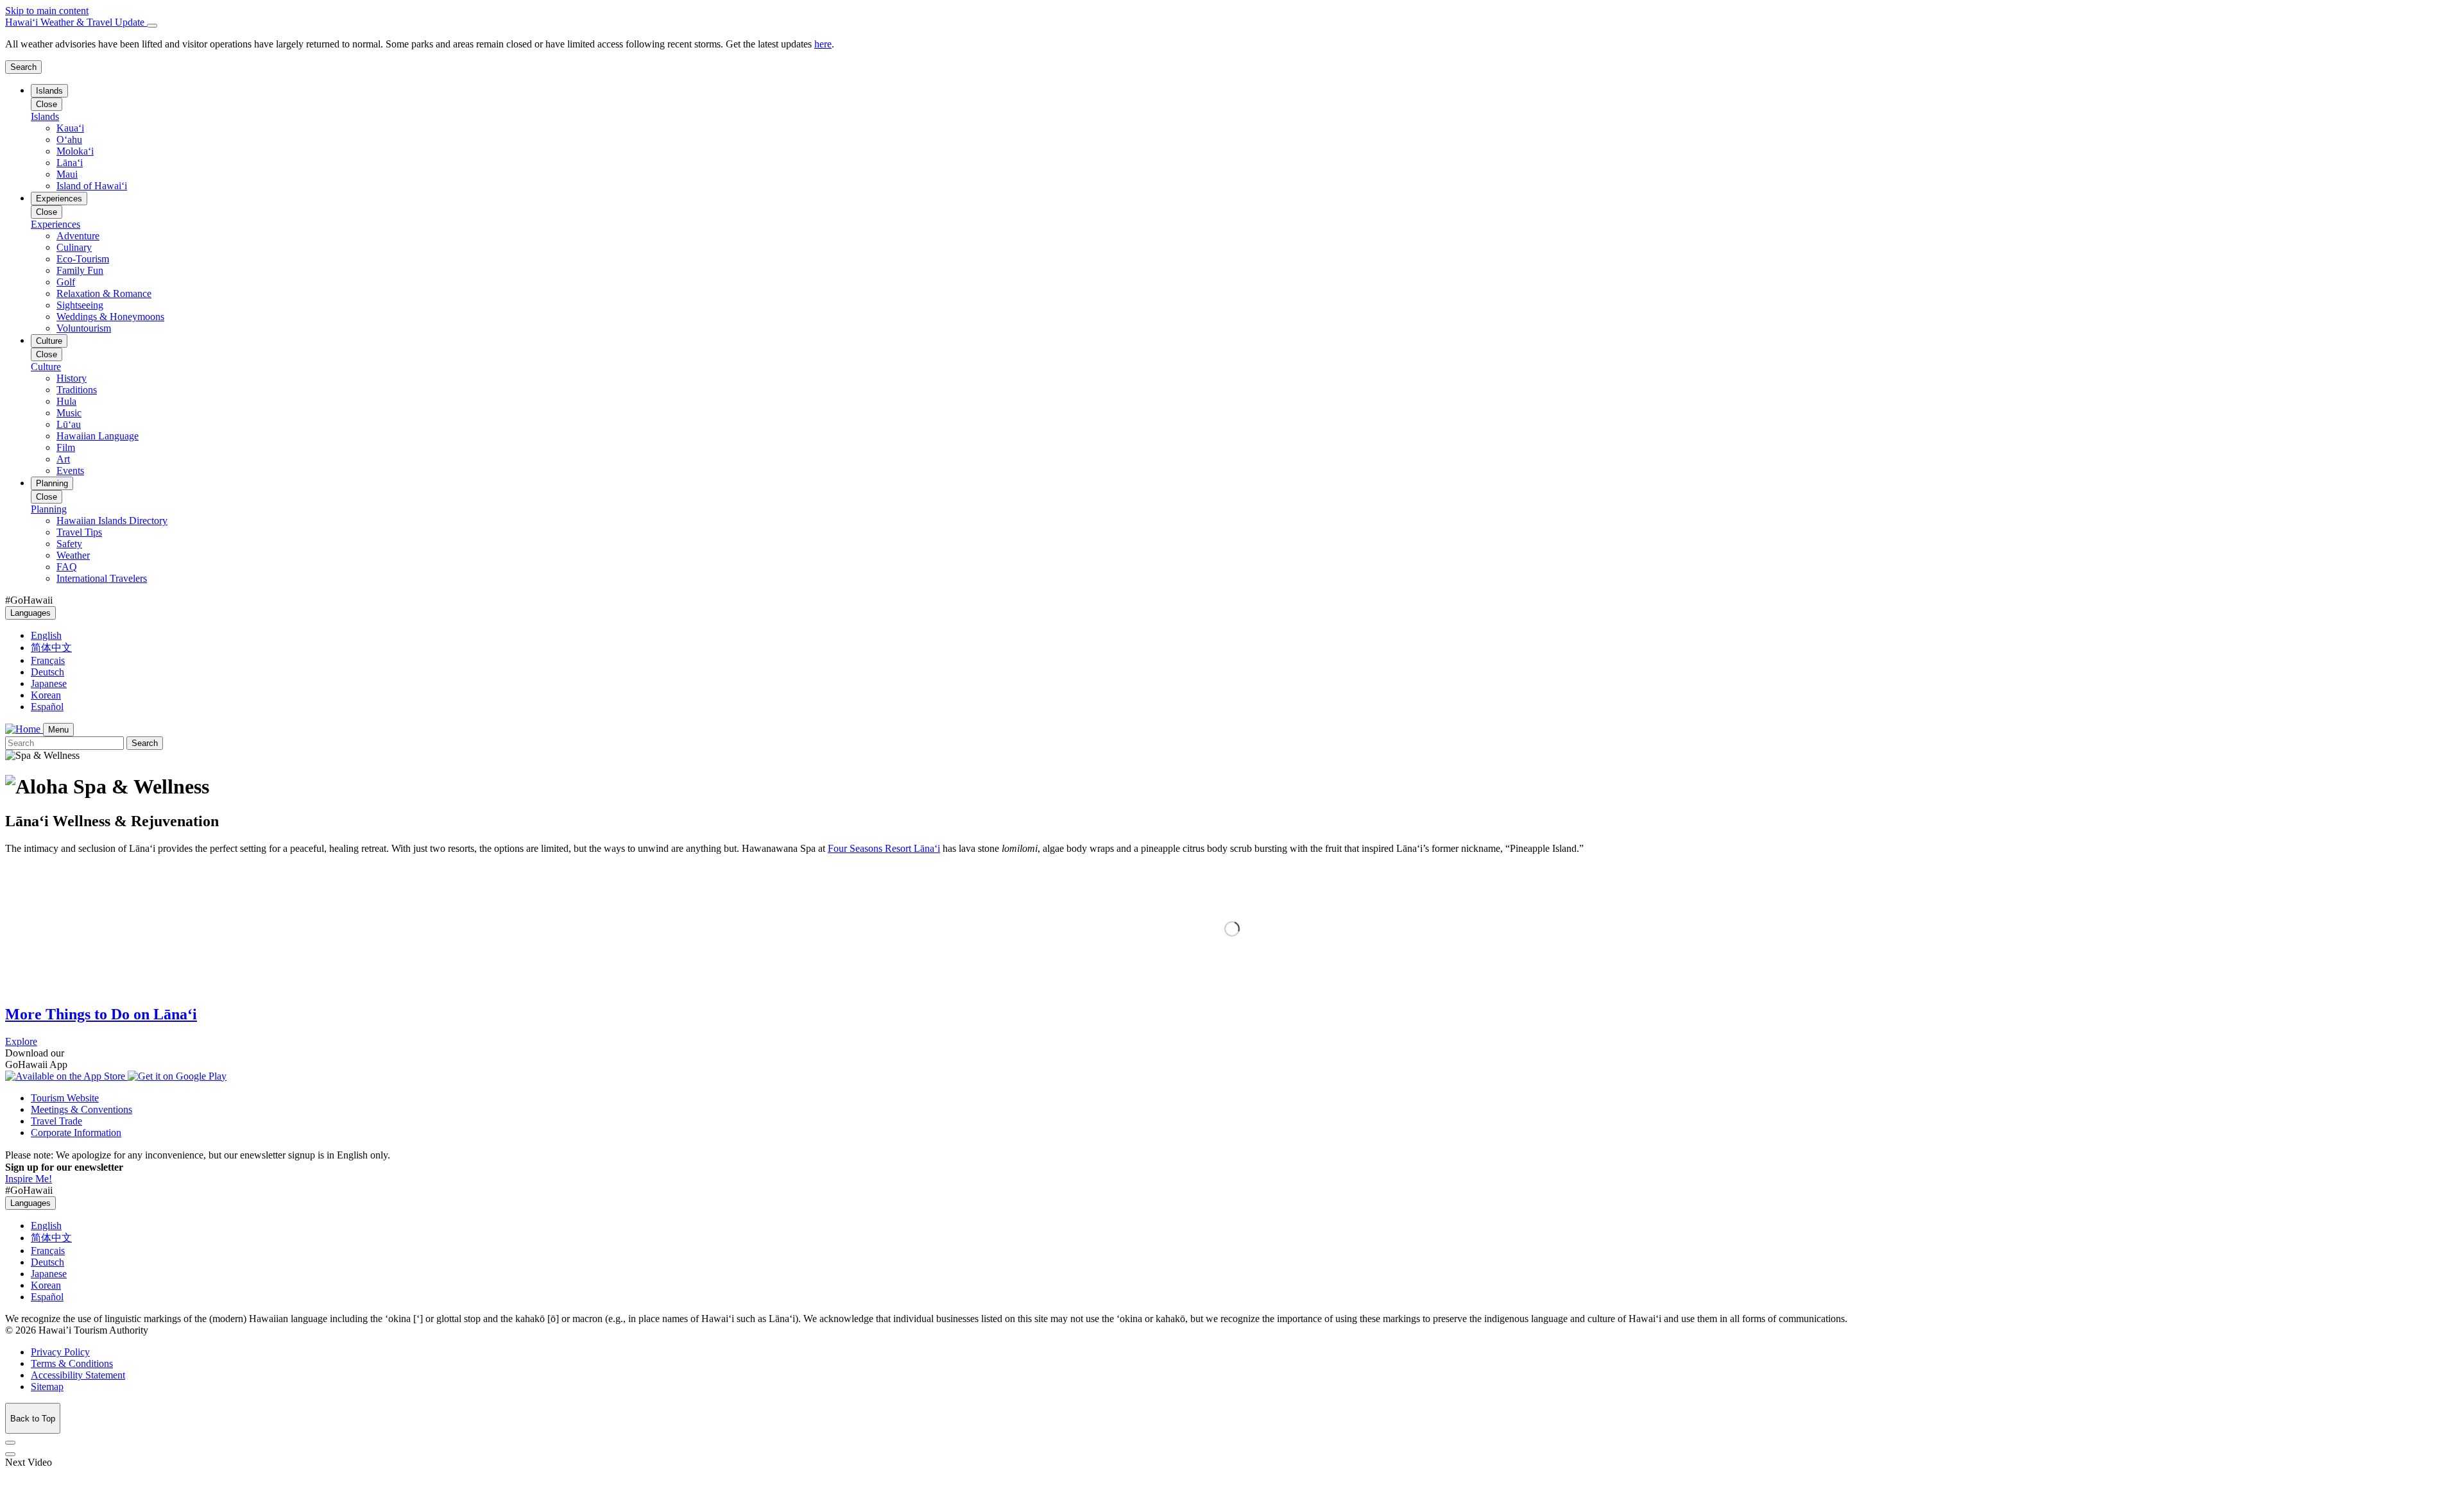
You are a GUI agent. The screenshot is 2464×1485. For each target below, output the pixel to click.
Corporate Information (76, 1133)
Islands (49, 91)
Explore (21, 1041)
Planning (52, 483)
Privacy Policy (60, 1352)
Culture (49, 341)
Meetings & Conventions (81, 1109)
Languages (30, 613)
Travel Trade (56, 1121)
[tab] (1232, 22)
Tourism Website (65, 1098)
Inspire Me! (29, 1179)
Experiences (59, 199)
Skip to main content (47, 11)
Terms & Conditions (72, 1363)
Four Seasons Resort (884, 848)
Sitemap (47, 1387)
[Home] (24, 729)
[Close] (152, 26)
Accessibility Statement (78, 1375)
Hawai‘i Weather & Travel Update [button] (76, 22)
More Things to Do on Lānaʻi (101, 1014)
